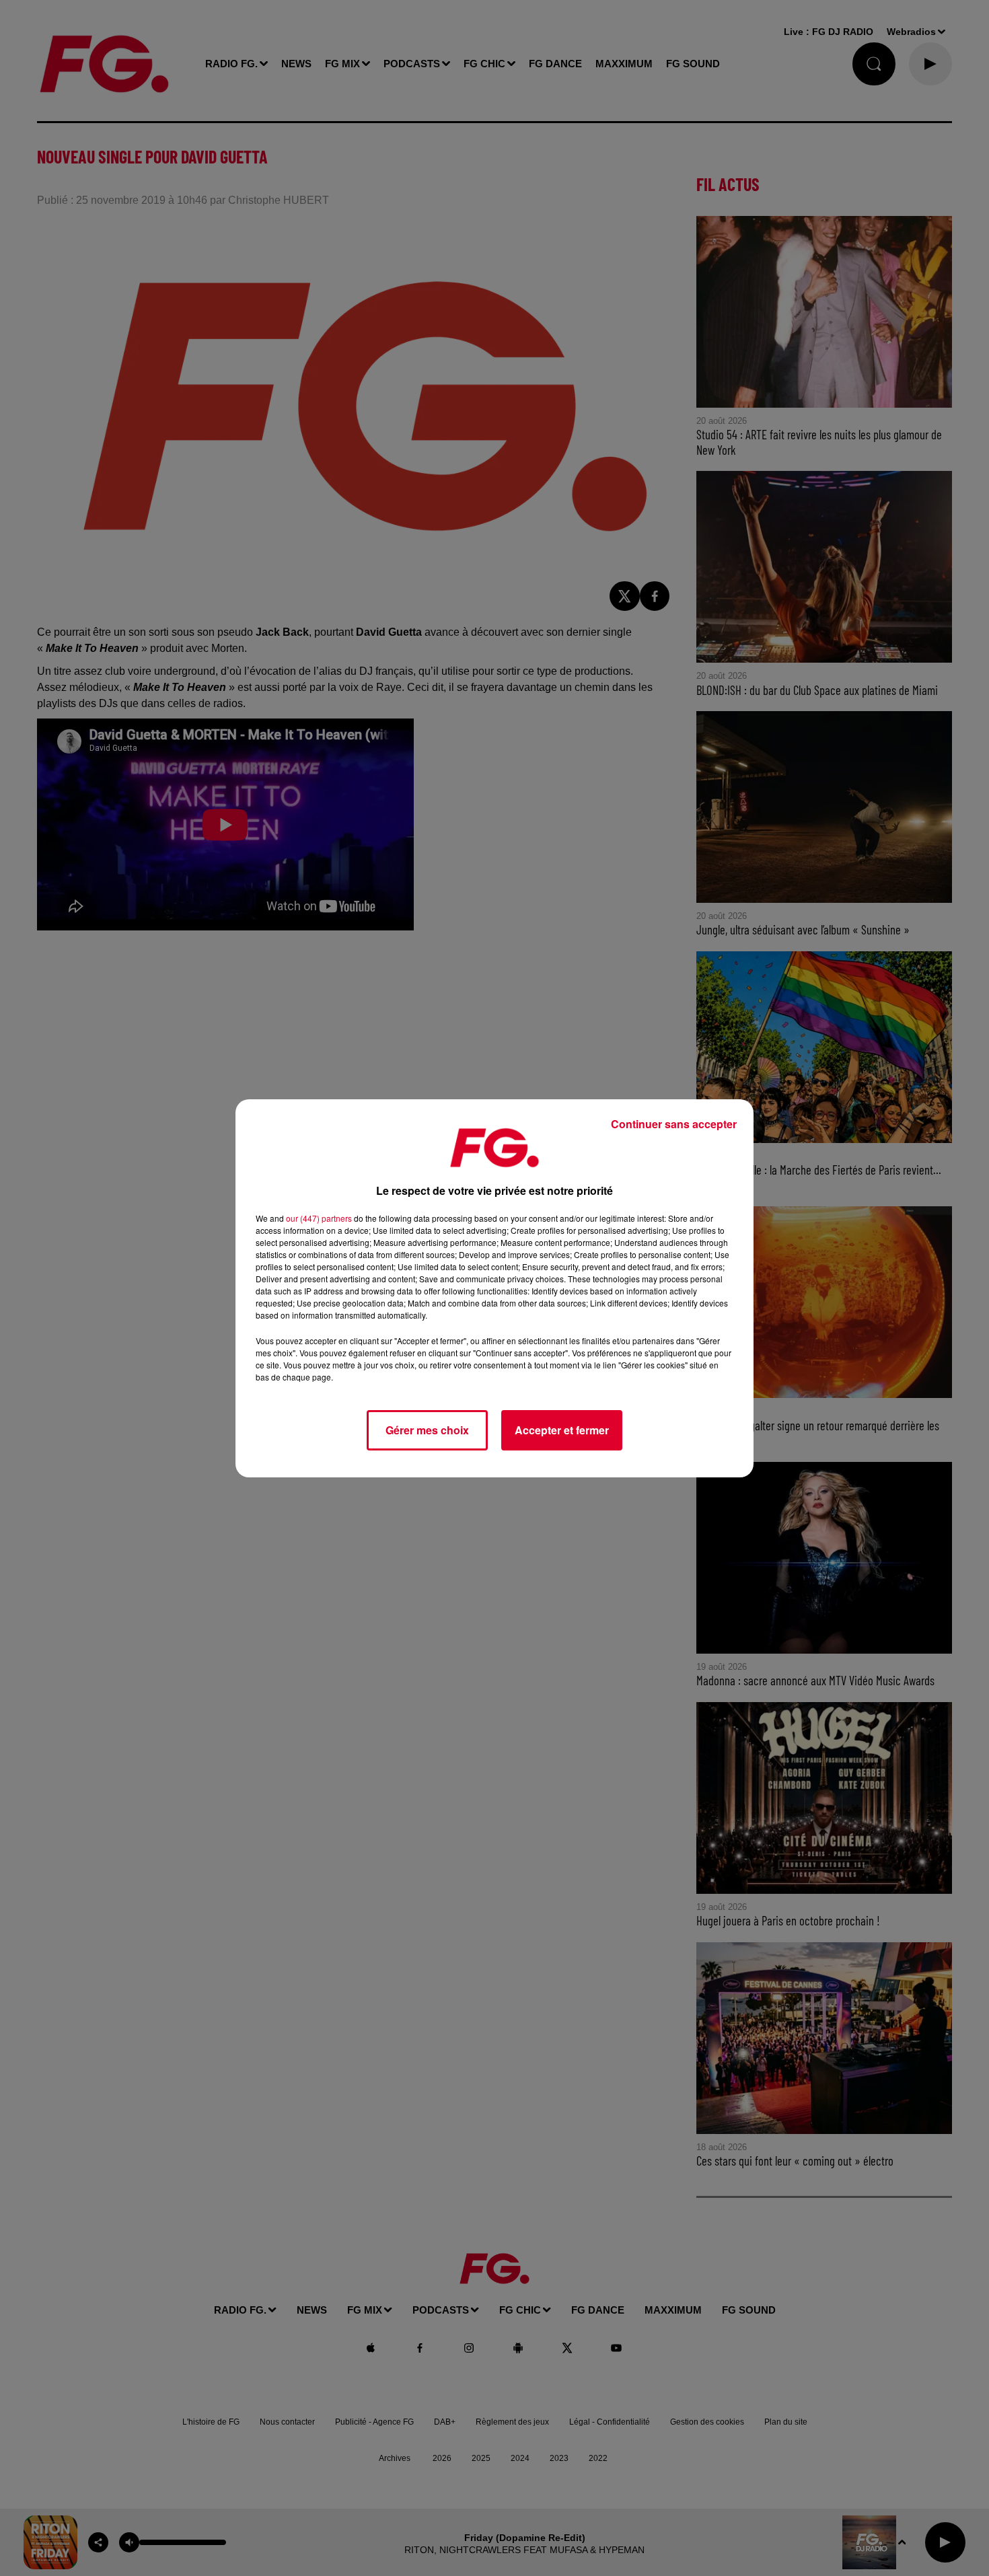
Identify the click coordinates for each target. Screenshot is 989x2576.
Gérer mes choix (427, 1430)
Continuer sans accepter (674, 1124)
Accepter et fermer (562, 1430)
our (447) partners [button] (319, 1218)
